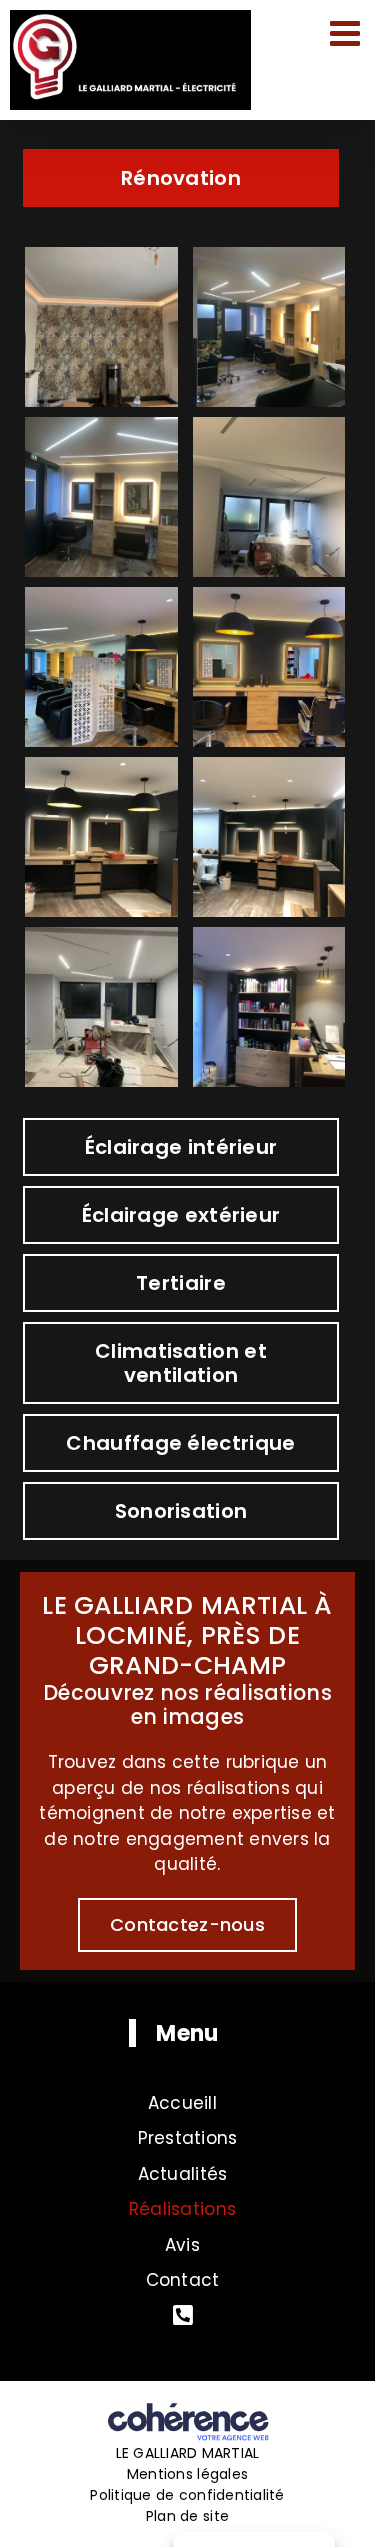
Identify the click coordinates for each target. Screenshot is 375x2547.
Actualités (183, 2174)
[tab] (180, 178)
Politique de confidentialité (187, 2495)
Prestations (188, 2138)
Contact (183, 2280)
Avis (182, 2245)
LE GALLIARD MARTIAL (188, 2453)
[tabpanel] (187, 667)
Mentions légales (187, 2474)
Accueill (182, 2103)
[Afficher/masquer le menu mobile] (347, 32)
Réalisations (182, 2209)
